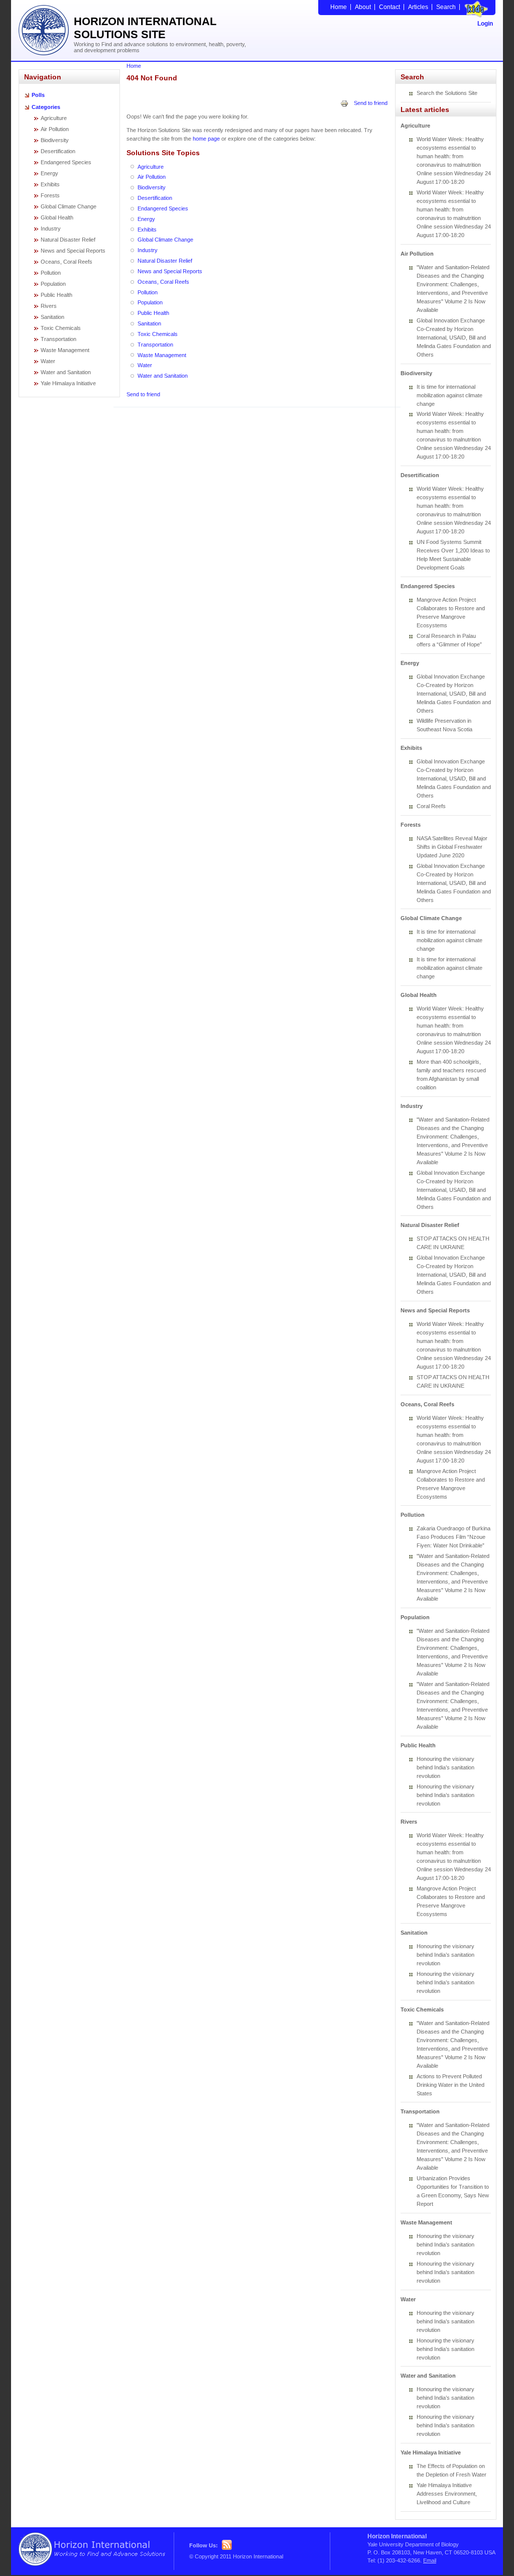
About (363, 7)
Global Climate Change (69, 206)
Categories (46, 107)
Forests (50, 195)
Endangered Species (66, 162)
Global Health (57, 217)
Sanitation (52, 317)
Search (446, 7)
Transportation (58, 339)
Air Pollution (55, 129)
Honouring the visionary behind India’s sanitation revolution (445, 1767)
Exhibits (50, 184)
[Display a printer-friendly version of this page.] (344, 103)
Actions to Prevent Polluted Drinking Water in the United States (451, 2085)
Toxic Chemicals (61, 328)
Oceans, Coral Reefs (67, 262)
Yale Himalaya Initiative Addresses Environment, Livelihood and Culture (447, 2494)
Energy (49, 173)
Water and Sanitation (66, 372)
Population (53, 284)
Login (485, 24)
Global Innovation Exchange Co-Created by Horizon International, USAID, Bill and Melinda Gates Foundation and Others (454, 338)
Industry (51, 229)
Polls (38, 95)
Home (339, 7)
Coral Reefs (431, 806)
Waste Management (65, 350)
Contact (390, 7)
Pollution (51, 273)
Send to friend (371, 103)
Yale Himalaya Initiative (68, 383)
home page (206, 139)
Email (430, 2560)
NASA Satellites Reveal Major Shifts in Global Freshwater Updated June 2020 (452, 847)
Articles (418, 7)
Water (48, 361)
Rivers (49, 306)
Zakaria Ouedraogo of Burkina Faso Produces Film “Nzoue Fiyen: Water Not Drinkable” (454, 1537)
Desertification (58, 151)
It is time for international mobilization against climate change (449, 395)
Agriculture (54, 118)
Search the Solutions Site (447, 93)
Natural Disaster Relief (68, 240)
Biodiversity (55, 140)
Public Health (56, 295)
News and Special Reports (73, 251)
